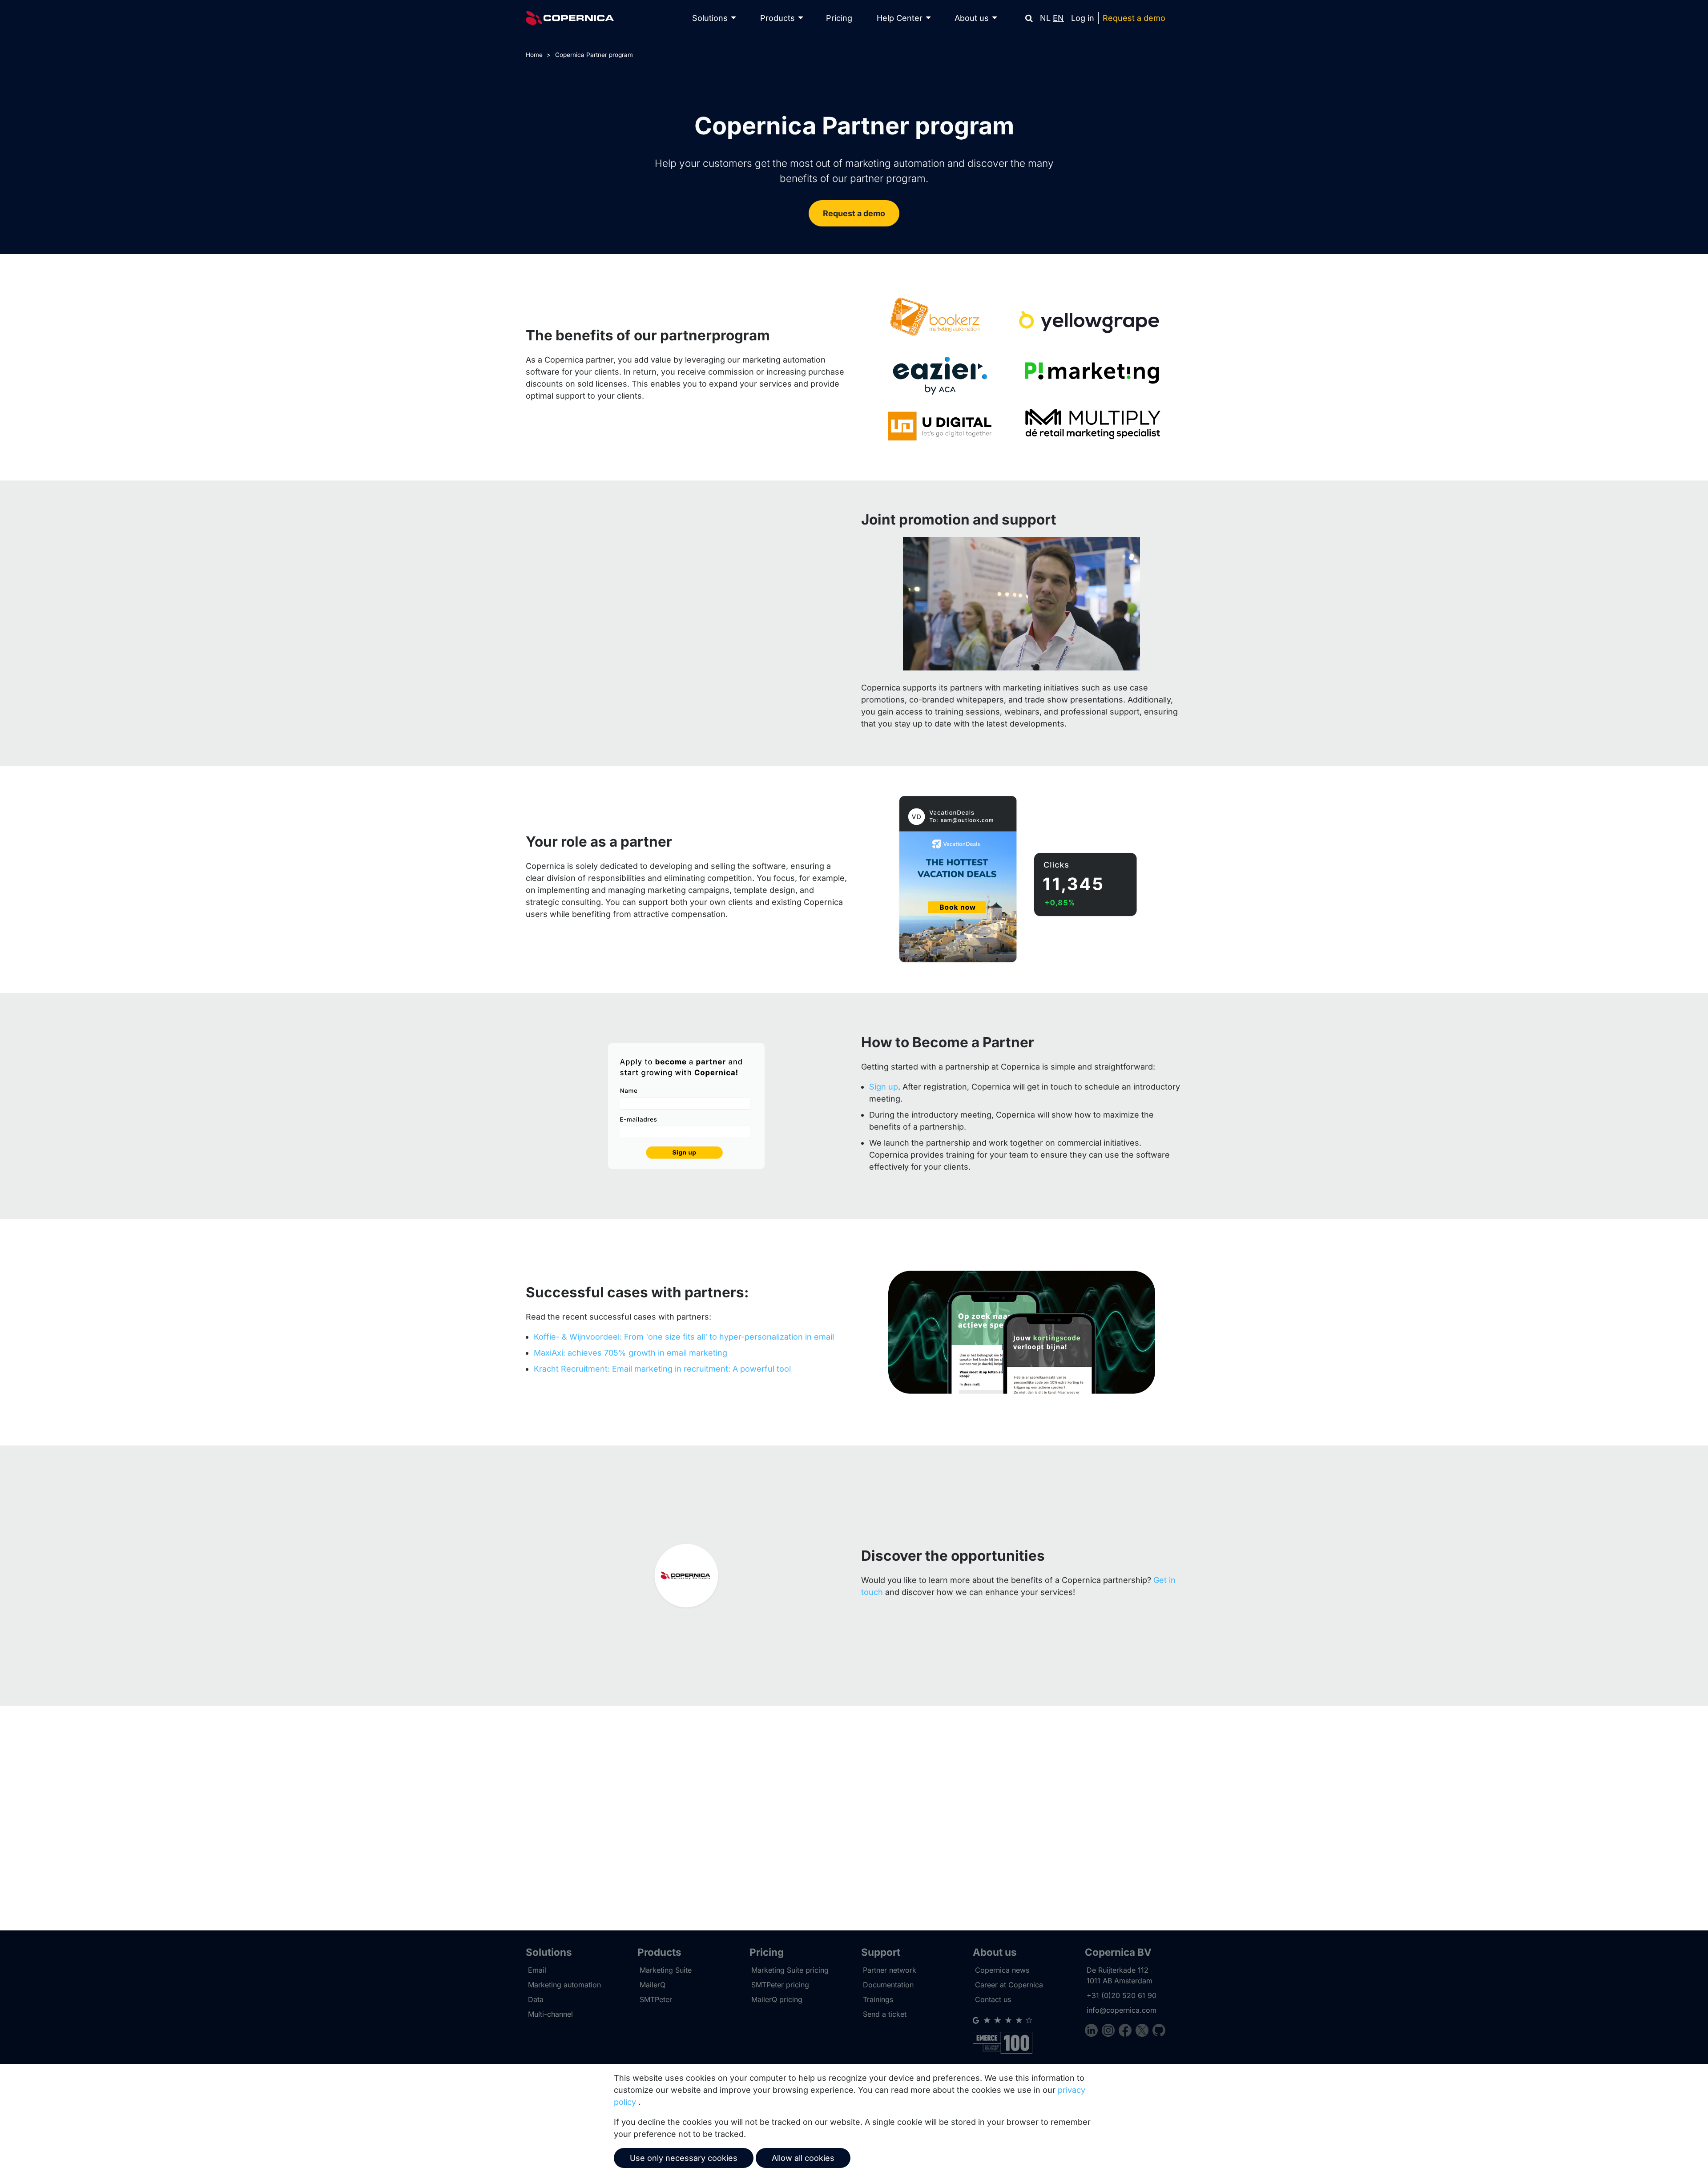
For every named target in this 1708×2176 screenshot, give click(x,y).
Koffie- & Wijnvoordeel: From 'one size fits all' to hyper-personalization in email (684, 1337)
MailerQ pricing (777, 1999)
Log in (1083, 18)
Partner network (890, 1970)
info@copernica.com (1122, 2010)
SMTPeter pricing (780, 1985)
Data (536, 1999)
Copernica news (1002, 1970)
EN (1058, 18)
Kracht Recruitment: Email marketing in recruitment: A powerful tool (662, 1369)
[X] (1144, 2032)
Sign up (884, 1087)
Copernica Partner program (594, 55)
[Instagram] (1110, 2032)
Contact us (993, 1999)
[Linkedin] (1093, 2032)
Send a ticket (885, 2014)
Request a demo (1134, 18)
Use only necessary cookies (684, 2158)
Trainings (878, 1999)
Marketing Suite (666, 1970)
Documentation (888, 1985)
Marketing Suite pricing (790, 1970)
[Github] (1159, 2032)
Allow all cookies (803, 2158)
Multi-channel (550, 2014)
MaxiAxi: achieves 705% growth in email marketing (630, 1353)
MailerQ (653, 1985)
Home (534, 55)
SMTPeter (656, 1999)
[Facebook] (1127, 2032)
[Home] (570, 18)
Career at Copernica (1009, 1985)
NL (1045, 18)
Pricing (839, 18)
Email (537, 1970)
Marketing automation (564, 1985)
